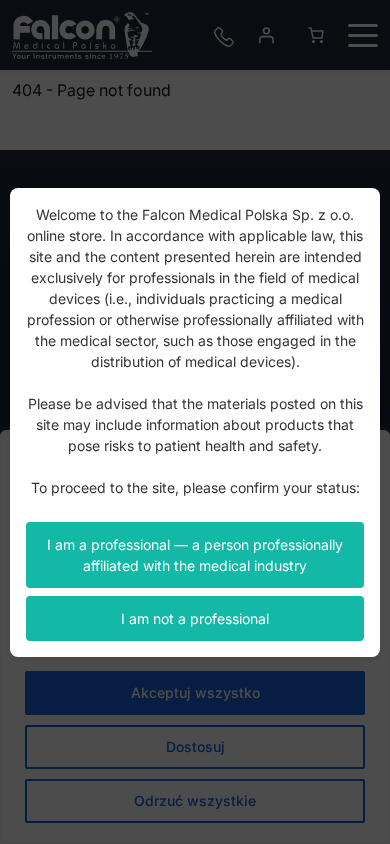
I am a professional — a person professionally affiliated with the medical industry (195, 555)
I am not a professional (195, 618)
